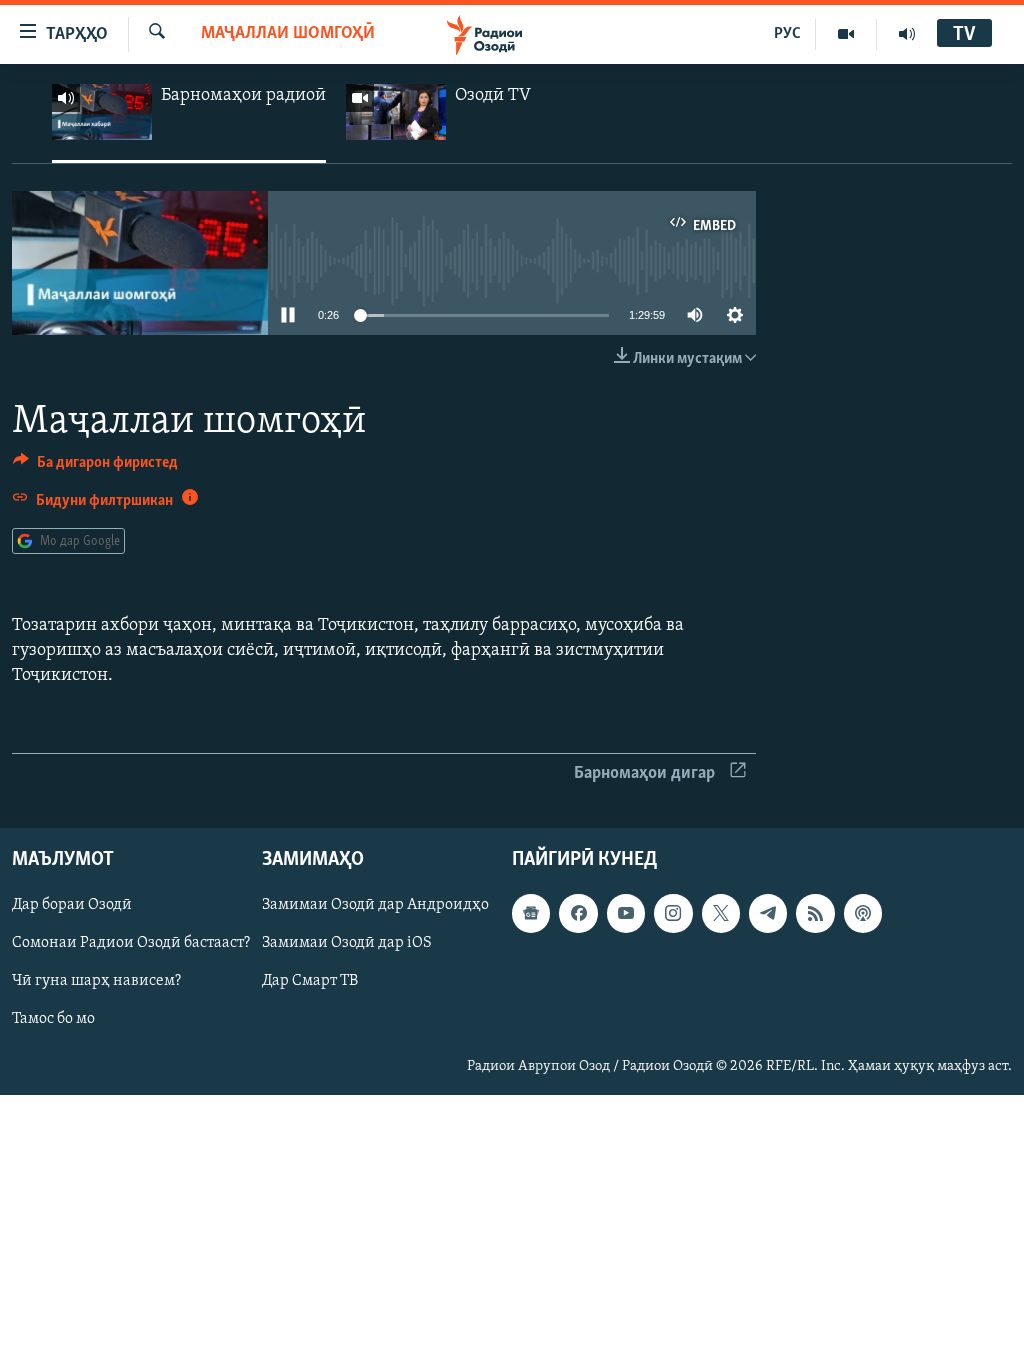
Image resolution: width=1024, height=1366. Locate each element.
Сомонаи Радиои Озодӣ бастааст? (131, 943)
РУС (787, 34)
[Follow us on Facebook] (578, 913)
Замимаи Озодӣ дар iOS (347, 943)
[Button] (95, 467)
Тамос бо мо (53, 1019)
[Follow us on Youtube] (626, 913)
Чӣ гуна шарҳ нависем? (96, 981)
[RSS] (815, 913)
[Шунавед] (907, 34)
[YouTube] (846, 34)
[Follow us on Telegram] (768, 913)
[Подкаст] (863, 913)
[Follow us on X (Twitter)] (721, 913)
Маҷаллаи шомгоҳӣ (288, 34)
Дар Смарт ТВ (310, 981)
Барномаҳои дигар (644, 774)
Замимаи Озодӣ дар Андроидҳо (375, 905)
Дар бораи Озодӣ (72, 905)
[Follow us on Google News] (531, 913)
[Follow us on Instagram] (673, 913)
